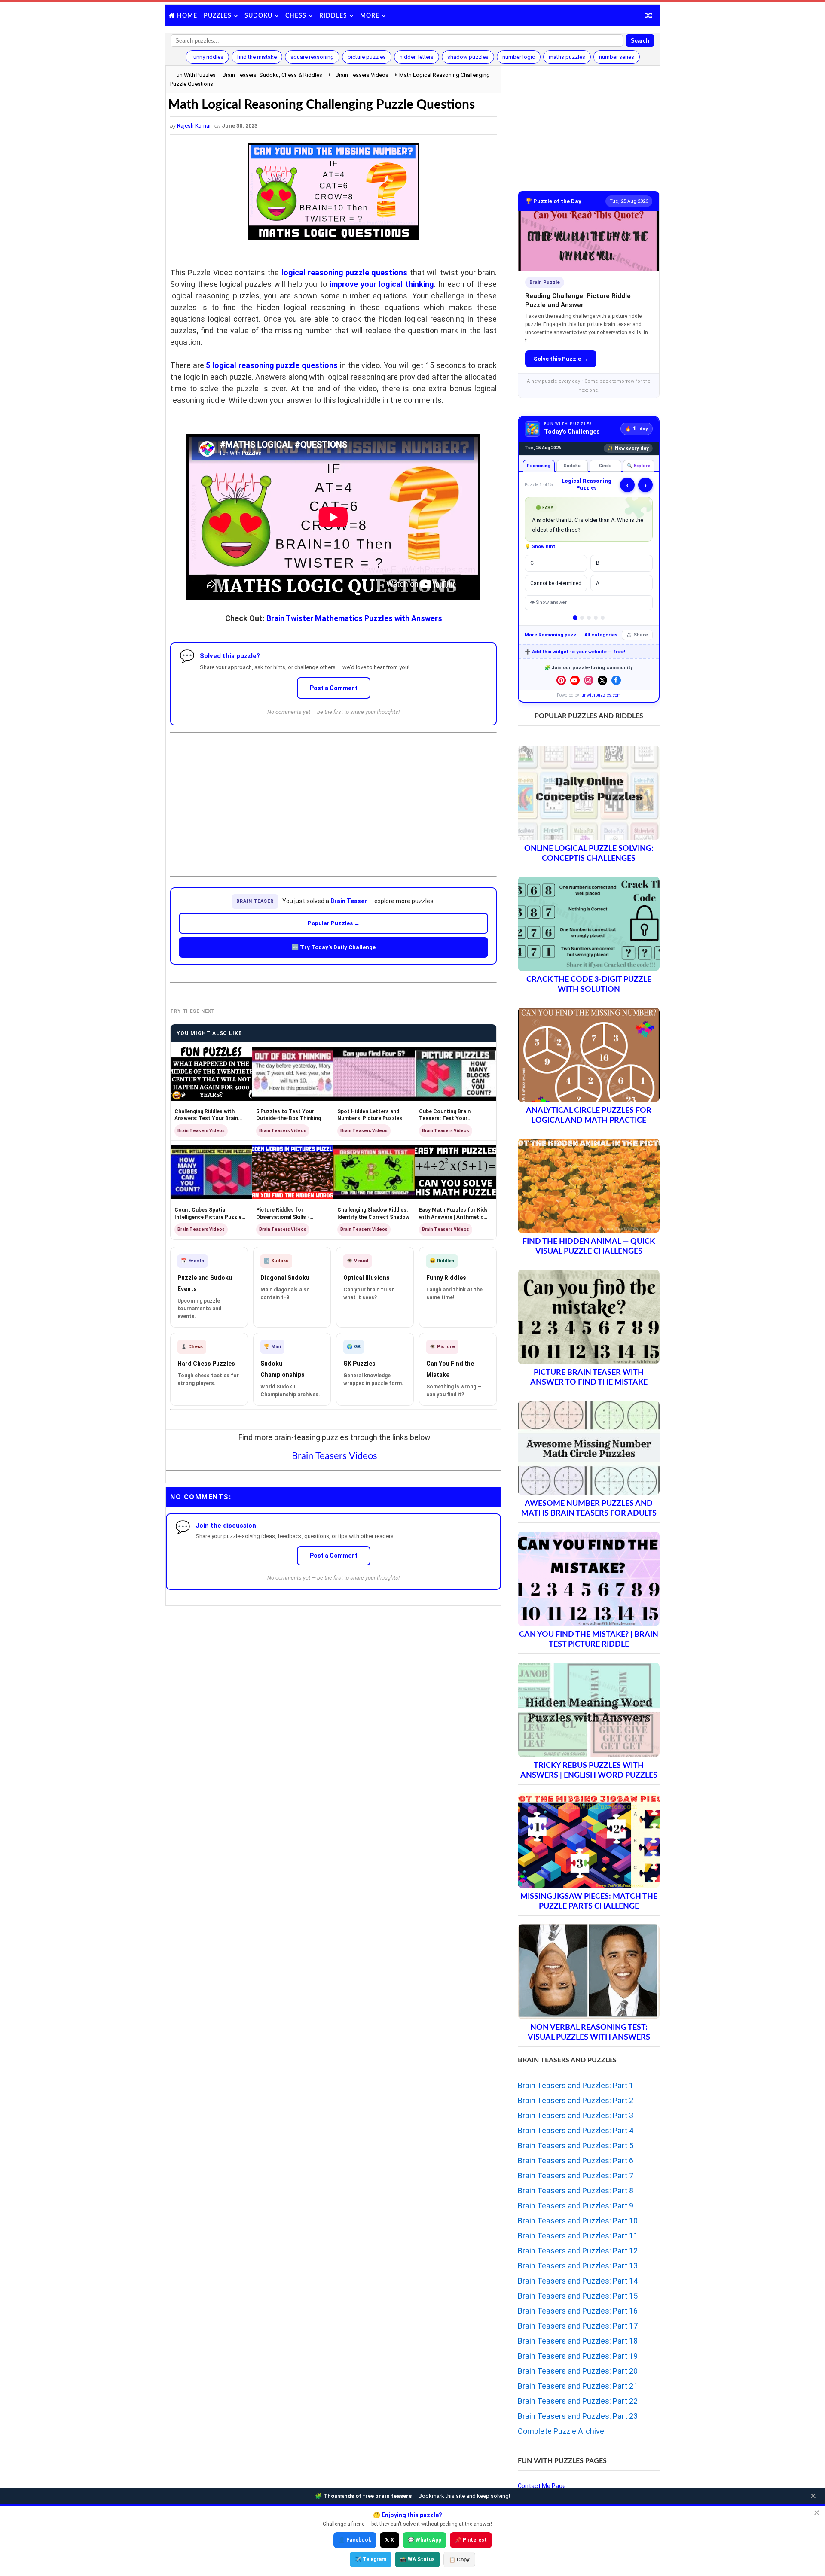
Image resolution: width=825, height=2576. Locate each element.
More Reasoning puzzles (552, 635)
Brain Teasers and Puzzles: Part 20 (578, 2371)
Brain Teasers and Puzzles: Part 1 (576, 2085)
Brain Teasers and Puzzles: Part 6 (576, 2160)
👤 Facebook (355, 2540)
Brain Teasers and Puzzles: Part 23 (578, 2416)
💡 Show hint (540, 547)
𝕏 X (390, 2540)
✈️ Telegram (371, 2559)
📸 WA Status (417, 2559)
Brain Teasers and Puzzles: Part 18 (578, 2341)
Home (187, 16)
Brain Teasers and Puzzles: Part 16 (578, 2311)
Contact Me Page (542, 2486)
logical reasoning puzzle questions (345, 273)
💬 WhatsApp (425, 2540)
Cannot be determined (556, 583)
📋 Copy (459, 2560)
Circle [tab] (605, 466)
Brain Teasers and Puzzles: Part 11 (578, 2236)
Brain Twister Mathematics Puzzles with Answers (354, 618)
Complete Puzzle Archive (561, 2431)
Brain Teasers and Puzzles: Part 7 (576, 2176)
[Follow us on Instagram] (589, 680)
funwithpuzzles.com (600, 695)
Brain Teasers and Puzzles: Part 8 (576, 2191)
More (370, 16)
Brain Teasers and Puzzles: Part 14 (578, 2281)
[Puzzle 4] (596, 618)
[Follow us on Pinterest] (561, 680)
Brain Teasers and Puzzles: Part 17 (578, 2326)
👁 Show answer (548, 602)
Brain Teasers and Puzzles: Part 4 (576, 2130)
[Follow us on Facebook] (616, 680)
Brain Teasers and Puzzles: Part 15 (578, 2296)
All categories (601, 635)
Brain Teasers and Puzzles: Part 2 (576, 2100)
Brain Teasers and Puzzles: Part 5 (576, 2145)
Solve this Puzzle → (561, 359)
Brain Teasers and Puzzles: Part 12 (578, 2251)
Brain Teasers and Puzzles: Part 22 (578, 2401)
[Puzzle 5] (603, 618)
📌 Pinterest (471, 2540)
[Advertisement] (333, 798)
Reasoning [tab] (539, 466)
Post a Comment (334, 688)
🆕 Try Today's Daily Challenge (334, 947)
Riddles (333, 16)
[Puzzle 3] (589, 618)
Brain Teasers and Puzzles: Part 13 (578, 2266)
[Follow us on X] (602, 680)
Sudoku (258, 16)
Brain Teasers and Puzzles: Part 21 (578, 2386)
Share (641, 635)
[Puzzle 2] (582, 618)
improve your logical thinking (382, 284)
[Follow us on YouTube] (575, 680)
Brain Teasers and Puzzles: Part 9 (576, 2206)
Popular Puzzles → (334, 923)
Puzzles (218, 16)
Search (640, 41)
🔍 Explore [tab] (639, 466)
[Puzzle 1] (575, 618)
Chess (296, 16)
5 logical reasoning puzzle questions (272, 365)
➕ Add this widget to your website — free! (575, 652)
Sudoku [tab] (572, 466)
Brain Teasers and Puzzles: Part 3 (576, 2115)
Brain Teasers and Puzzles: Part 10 (578, 2221)
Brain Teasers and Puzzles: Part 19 (578, 2356)
